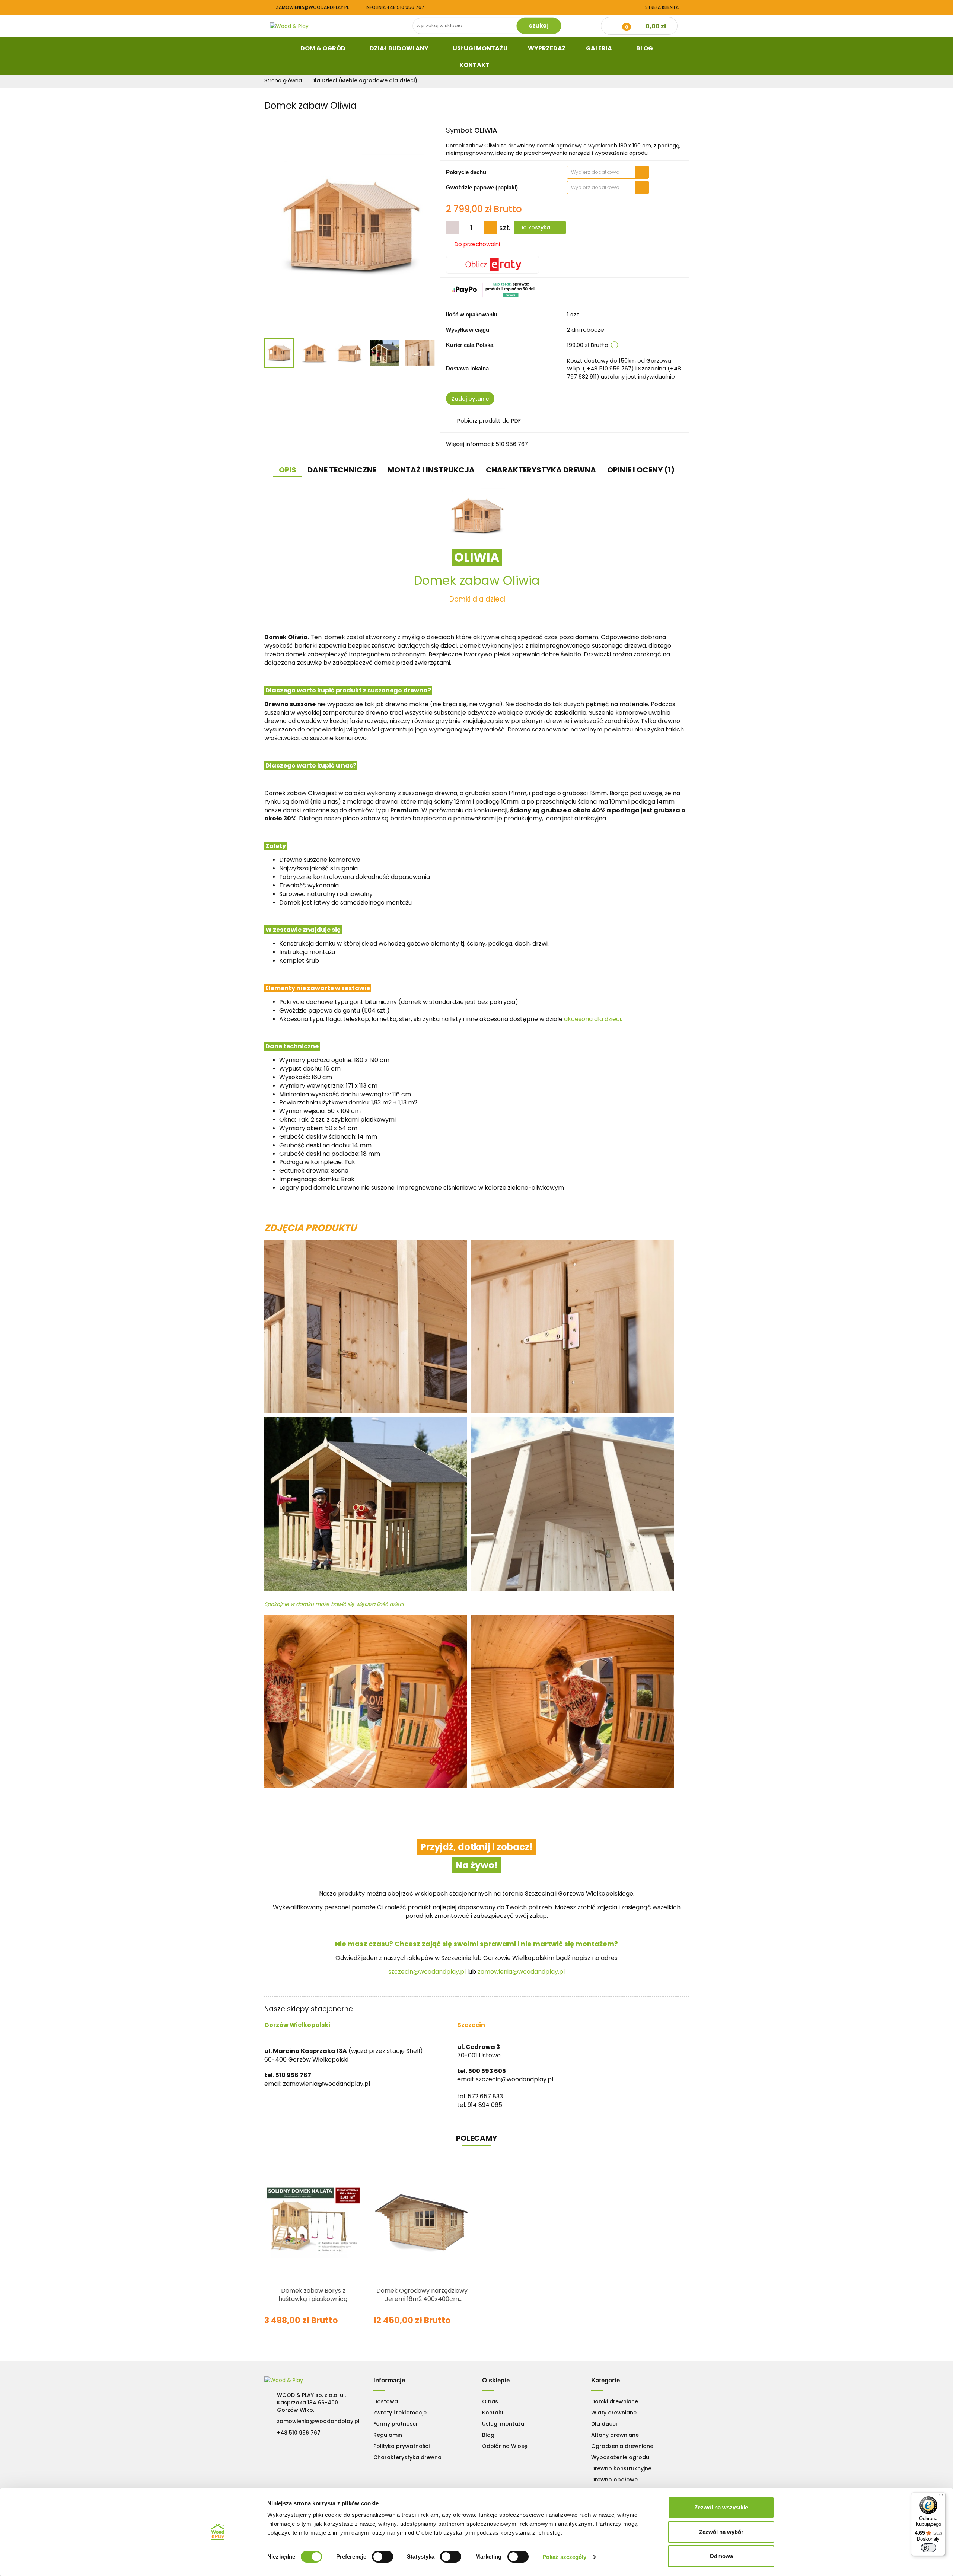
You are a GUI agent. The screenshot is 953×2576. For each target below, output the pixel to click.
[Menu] (941, 2497)
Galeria (600, 48)
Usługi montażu (503, 2424)
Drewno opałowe (614, 2480)
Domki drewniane (615, 2401)
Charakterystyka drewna (407, 2457)
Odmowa (721, 2556)
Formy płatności (395, 2424)
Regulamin (388, 2435)
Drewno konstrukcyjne (621, 2468)
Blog (645, 48)
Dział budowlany (400, 48)
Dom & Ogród (323, 48)
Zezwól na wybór (721, 2532)
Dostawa (386, 2401)
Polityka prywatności (401, 2446)
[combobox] (608, 172)
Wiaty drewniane (614, 2413)
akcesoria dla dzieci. (593, 1019)
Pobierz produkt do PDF (489, 420)
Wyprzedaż (547, 48)
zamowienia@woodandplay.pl (312, 7)
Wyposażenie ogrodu (620, 2457)
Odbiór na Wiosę (505, 2446)
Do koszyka (536, 227)
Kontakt (475, 65)
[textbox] (601, 172)
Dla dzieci (604, 2424)
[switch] (383, 2557)
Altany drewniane (615, 2435)
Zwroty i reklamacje (400, 2413)
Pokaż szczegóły (565, 2557)
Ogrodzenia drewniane (622, 2446)
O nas (490, 2401)
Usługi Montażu (480, 48)
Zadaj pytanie (470, 399)
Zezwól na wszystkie (721, 2507)
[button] (389, 2381)
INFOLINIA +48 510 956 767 (395, 7)
